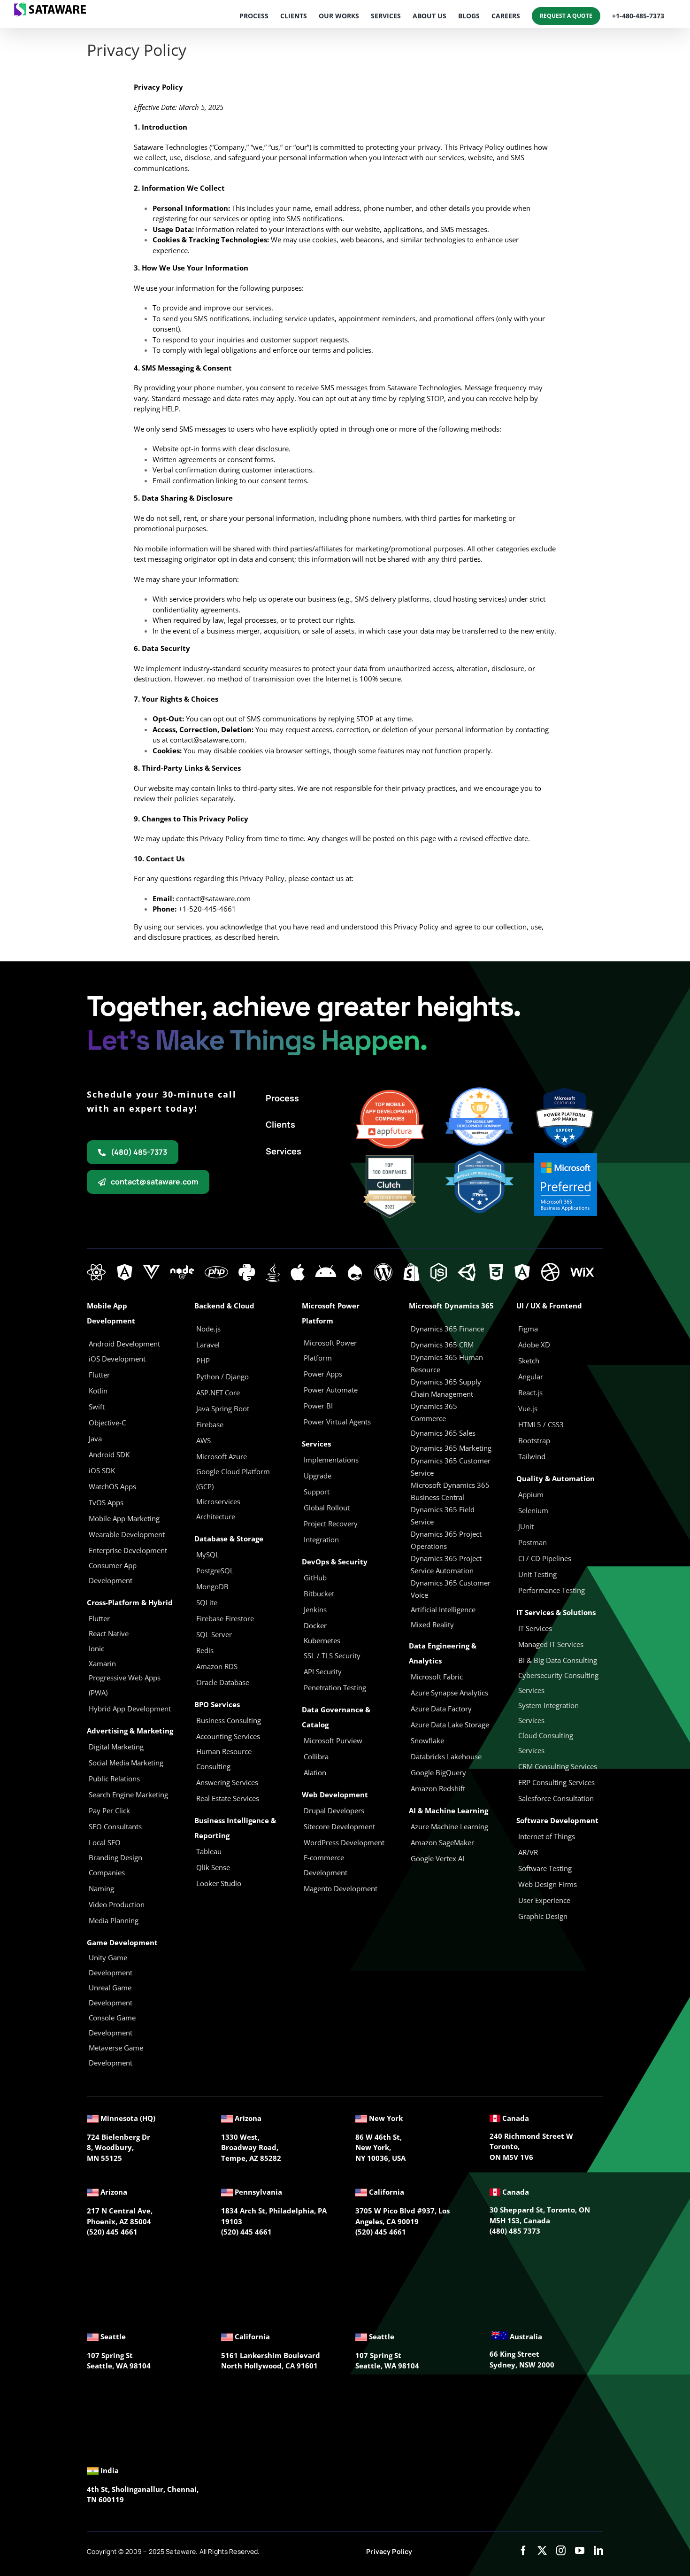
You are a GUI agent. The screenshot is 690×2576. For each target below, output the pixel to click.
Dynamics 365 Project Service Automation (446, 1564)
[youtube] (580, 2551)
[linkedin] (598, 2551)
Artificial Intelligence (443, 1609)
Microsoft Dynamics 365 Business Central (450, 1491)
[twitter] (542, 2551)
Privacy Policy (389, 2551)
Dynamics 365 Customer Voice (451, 1589)
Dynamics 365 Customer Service (451, 1467)
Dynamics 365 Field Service (443, 1516)
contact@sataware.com (207, 740)
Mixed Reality (432, 1625)
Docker (315, 1625)
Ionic (96, 1648)
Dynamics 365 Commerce (434, 1412)
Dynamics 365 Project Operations (446, 1540)
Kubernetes (322, 1640)
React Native (109, 1633)
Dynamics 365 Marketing (451, 1448)
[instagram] (561, 2551)
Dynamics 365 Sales (443, 1433)
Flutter (99, 1618)
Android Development (124, 1344)
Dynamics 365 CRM (442, 1345)
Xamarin (102, 1663)
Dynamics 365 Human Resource (447, 1363)
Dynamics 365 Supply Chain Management (446, 1388)
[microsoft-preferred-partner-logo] (566, 1156)
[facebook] (523, 2551)
